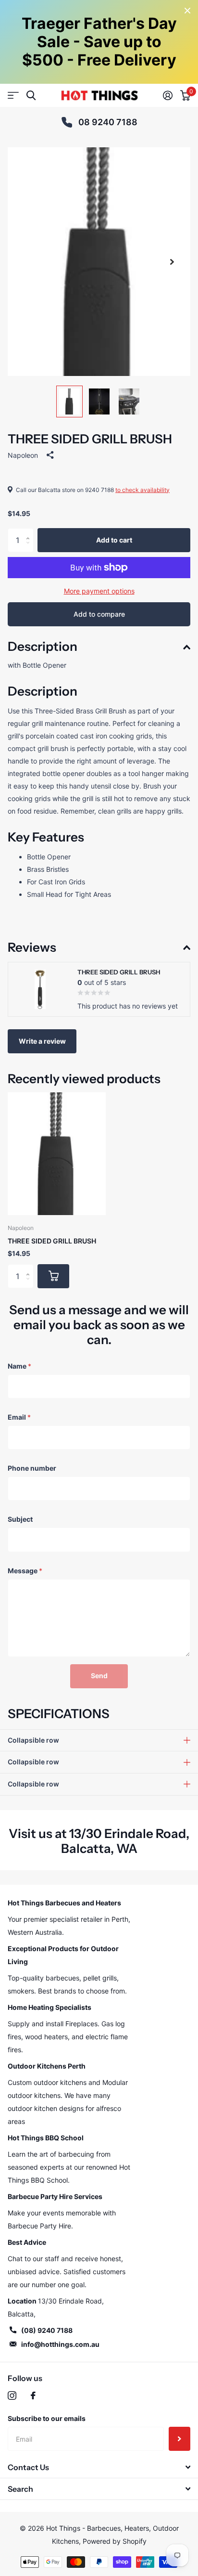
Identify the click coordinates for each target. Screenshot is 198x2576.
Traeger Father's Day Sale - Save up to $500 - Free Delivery (99, 42)
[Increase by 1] (30, 532)
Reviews (32, 947)
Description (43, 647)
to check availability (142, 490)
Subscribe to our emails (47, 2418)
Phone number (32, 1468)
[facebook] (33, 2395)
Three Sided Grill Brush (52, 1241)
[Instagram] (12, 2395)
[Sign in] (168, 95)
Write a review (42, 1041)
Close (187, 11)
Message (25, 1571)
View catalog (13, 96)
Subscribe (179, 2439)
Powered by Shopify (115, 2541)
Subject (20, 1519)
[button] (172, 262)
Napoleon (23, 455)
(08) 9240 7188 (47, 2330)
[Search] (31, 96)
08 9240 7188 (108, 122)
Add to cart (114, 540)
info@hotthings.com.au (60, 2344)
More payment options (99, 591)
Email (19, 1417)
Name (19, 1366)
